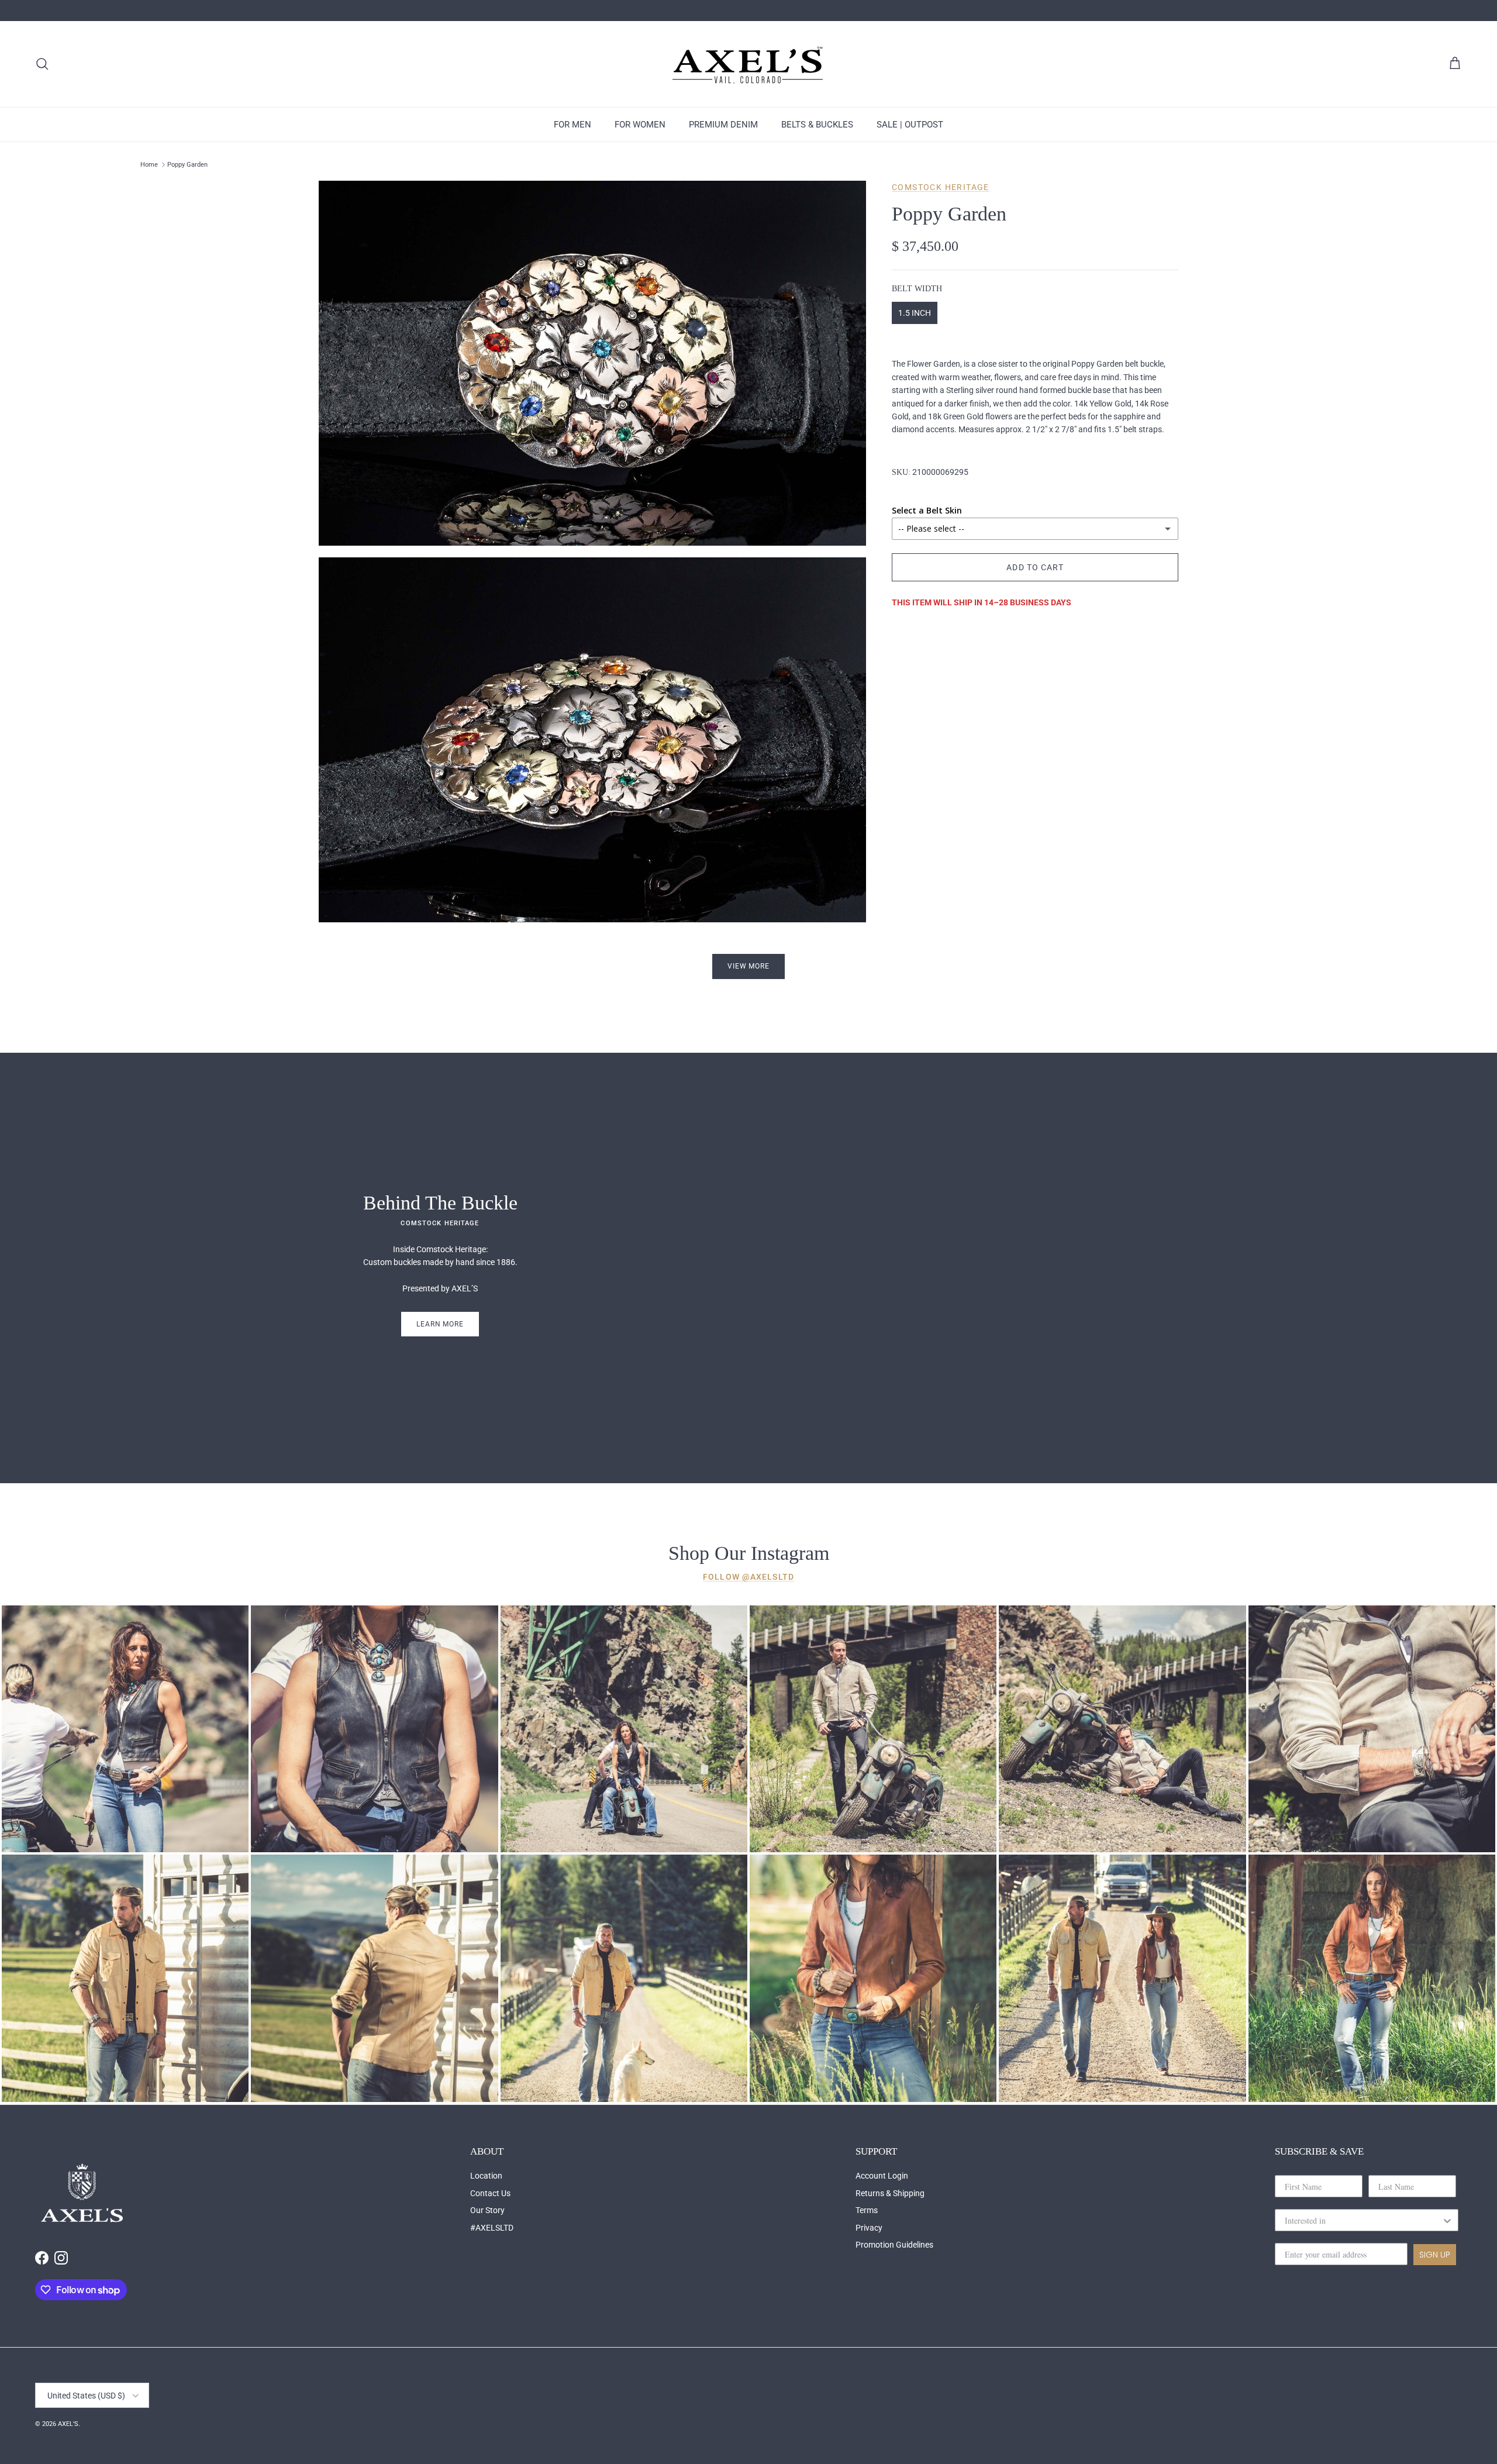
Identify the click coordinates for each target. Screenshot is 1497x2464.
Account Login (882, 2176)
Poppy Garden (187, 165)
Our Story (487, 2210)
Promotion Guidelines (894, 2245)
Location (486, 2176)
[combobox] (1363, 2220)
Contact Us (490, 2193)
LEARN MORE (440, 1324)
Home (149, 165)
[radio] (915, 313)
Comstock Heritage (941, 187)
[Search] (42, 64)
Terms (867, 2210)
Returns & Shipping (890, 2193)
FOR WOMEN (640, 125)
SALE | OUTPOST (910, 125)
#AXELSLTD (492, 2228)
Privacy (869, 2228)
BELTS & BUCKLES (817, 125)
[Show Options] (1447, 2220)
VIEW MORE (749, 966)
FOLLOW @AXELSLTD (748, 1577)
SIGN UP (1435, 2255)
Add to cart (1035, 567)
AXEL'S (68, 2424)
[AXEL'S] (748, 64)
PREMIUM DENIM (723, 125)
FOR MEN (572, 125)
